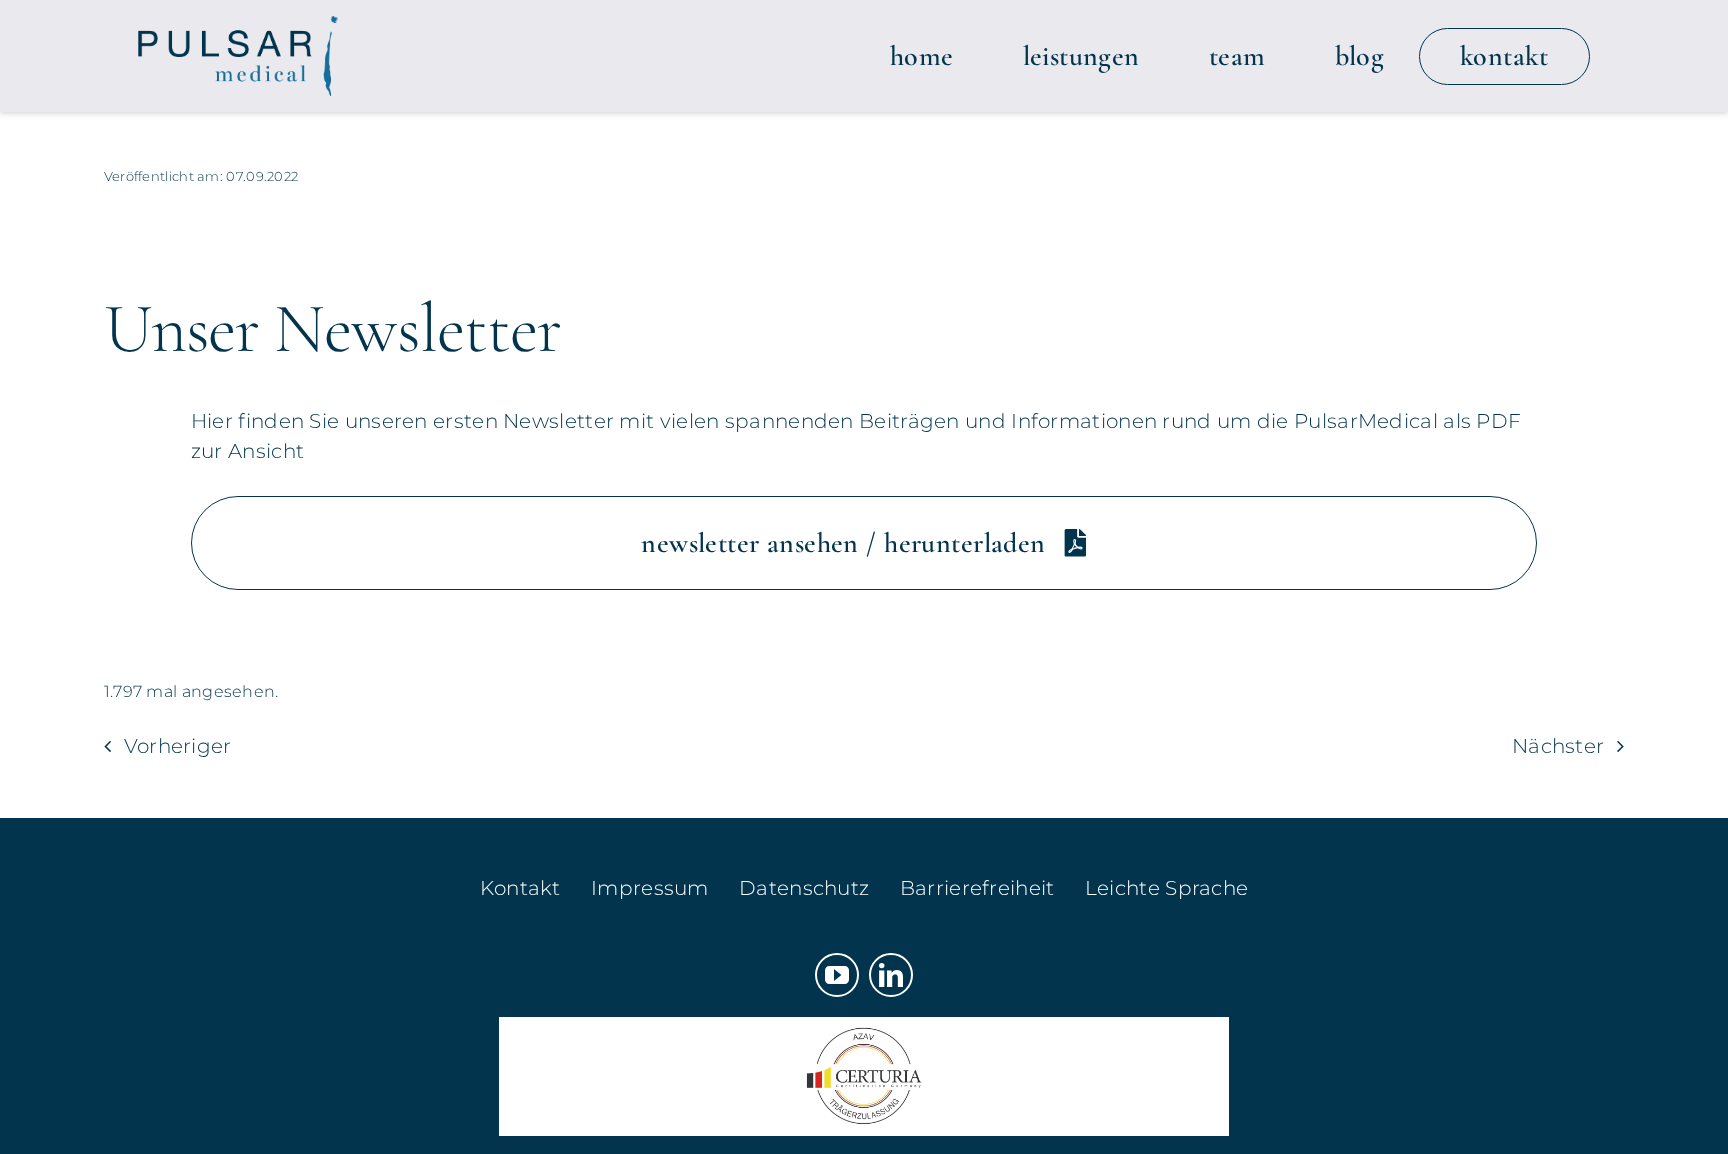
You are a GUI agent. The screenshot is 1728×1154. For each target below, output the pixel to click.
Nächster (1558, 746)
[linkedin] (891, 975)
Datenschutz (804, 888)
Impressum (650, 888)
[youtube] (837, 975)
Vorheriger (178, 746)
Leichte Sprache (1167, 888)
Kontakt (520, 888)
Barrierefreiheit (977, 888)
